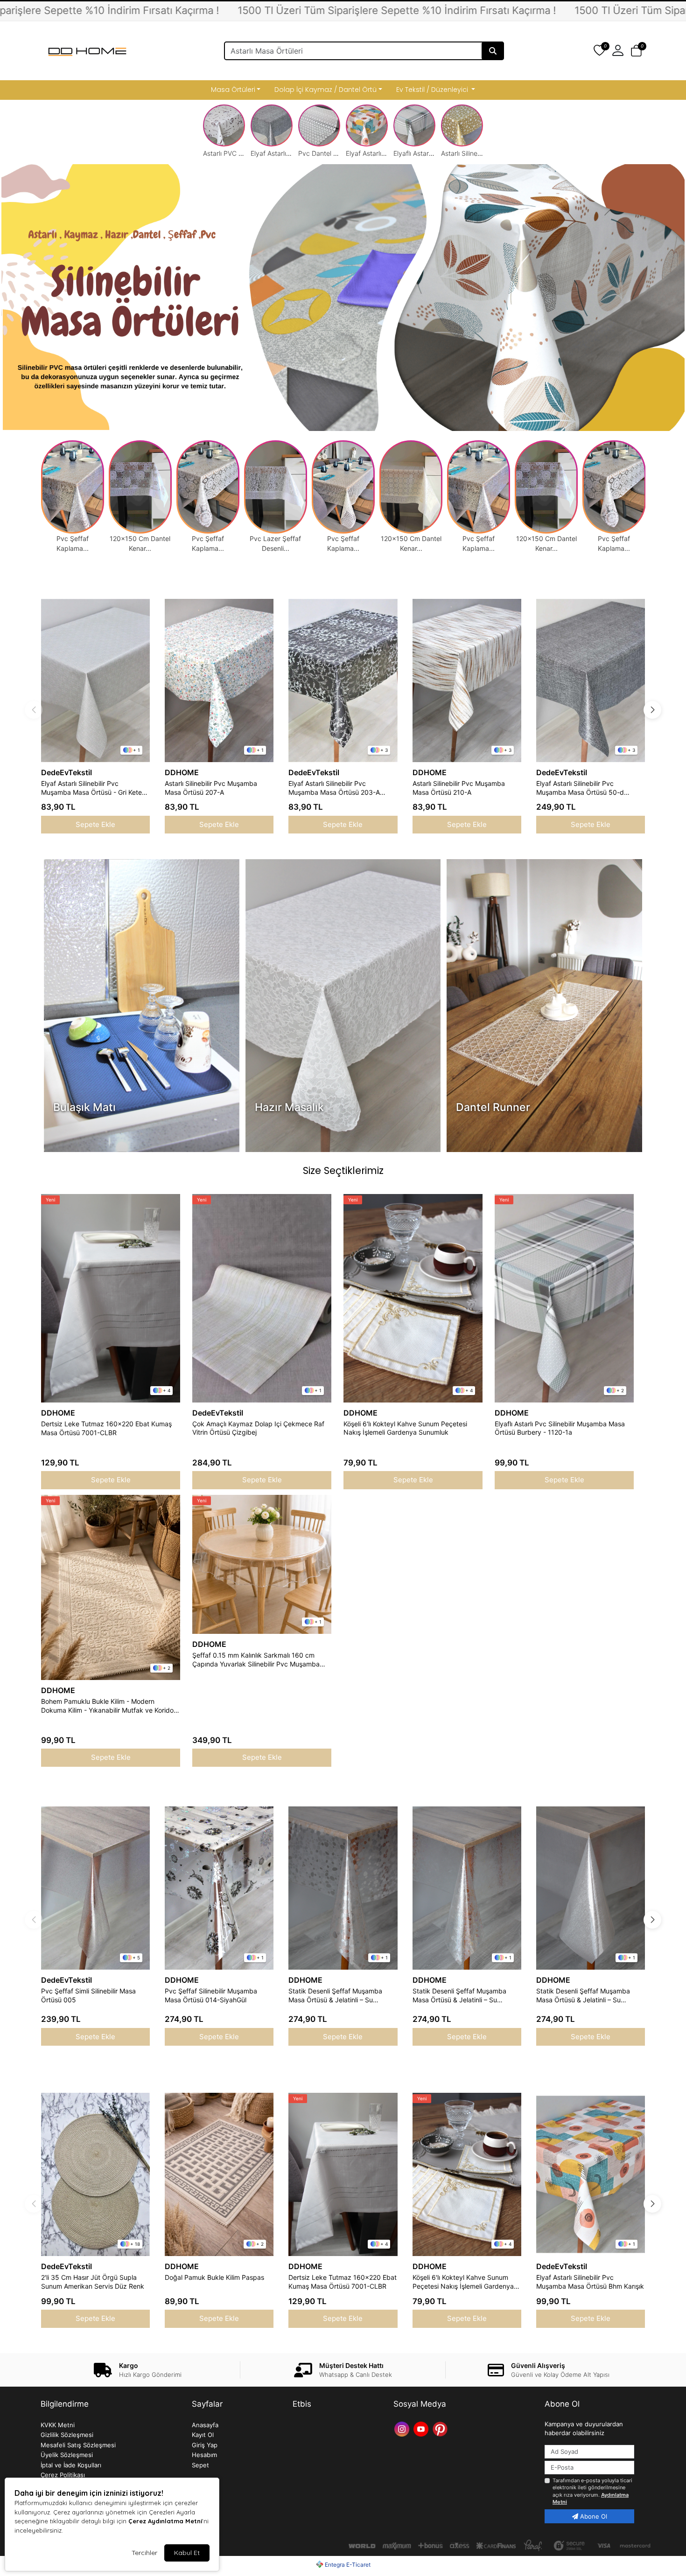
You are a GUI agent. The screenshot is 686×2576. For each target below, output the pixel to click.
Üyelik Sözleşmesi (67, 2455)
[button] (636, 51)
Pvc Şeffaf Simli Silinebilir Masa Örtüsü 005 (88, 1995)
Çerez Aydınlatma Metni (165, 2521)
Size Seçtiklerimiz (343, 1170)
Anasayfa (205, 2425)
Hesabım (204, 2455)
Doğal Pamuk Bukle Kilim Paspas (214, 2277)
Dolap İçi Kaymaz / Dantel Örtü (325, 90)
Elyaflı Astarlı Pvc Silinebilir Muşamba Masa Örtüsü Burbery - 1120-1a (560, 1428)
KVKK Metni (58, 2425)
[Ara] (493, 51)
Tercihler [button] (144, 2553)
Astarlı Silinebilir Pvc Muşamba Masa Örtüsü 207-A (211, 788)
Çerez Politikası (63, 2475)
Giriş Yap (205, 2445)
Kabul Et (187, 2553)
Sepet (200, 2465)
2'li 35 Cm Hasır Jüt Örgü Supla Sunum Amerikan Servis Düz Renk (93, 2282)
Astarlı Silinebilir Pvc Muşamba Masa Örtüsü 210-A (459, 788)
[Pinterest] (441, 2428)
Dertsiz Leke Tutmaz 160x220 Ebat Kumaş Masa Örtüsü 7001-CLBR (106, 1428)
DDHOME (182, 772)
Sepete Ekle (95, 824)
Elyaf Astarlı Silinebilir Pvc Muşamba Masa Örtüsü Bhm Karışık (590, 2282)
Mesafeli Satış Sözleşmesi (78, 2445)
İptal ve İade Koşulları (71, 2465)
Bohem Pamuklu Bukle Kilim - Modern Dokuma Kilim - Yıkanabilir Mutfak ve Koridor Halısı (108, 1706)
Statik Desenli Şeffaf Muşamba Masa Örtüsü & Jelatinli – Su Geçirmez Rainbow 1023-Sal (459, 1996)
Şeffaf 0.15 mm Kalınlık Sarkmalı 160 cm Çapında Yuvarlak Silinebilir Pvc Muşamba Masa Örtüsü (256, 1660)
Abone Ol (593, 2516)
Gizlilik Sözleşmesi (67, 2435)
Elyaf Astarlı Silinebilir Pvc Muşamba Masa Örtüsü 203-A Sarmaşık (334, 788)
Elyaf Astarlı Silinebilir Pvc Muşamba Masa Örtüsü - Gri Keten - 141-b (93, 788)
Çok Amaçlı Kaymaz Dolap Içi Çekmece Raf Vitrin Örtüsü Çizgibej (258, 1428)
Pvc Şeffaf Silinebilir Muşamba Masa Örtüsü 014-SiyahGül (211, 1995)
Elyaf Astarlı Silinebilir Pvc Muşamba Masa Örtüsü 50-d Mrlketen (580, 788)
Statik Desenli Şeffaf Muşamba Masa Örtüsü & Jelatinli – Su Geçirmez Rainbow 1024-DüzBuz (587, 1996)
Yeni (50, 1200)
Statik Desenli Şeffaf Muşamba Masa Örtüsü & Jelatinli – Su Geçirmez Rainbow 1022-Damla (336, 1996)
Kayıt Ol (203, 2435)
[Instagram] (403, 2428)
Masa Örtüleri (233, 90)
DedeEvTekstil (66, 772)
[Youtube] (422, 2428)
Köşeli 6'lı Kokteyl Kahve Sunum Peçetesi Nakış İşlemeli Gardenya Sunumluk (405, 1428)
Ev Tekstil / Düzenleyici (433, 90)
